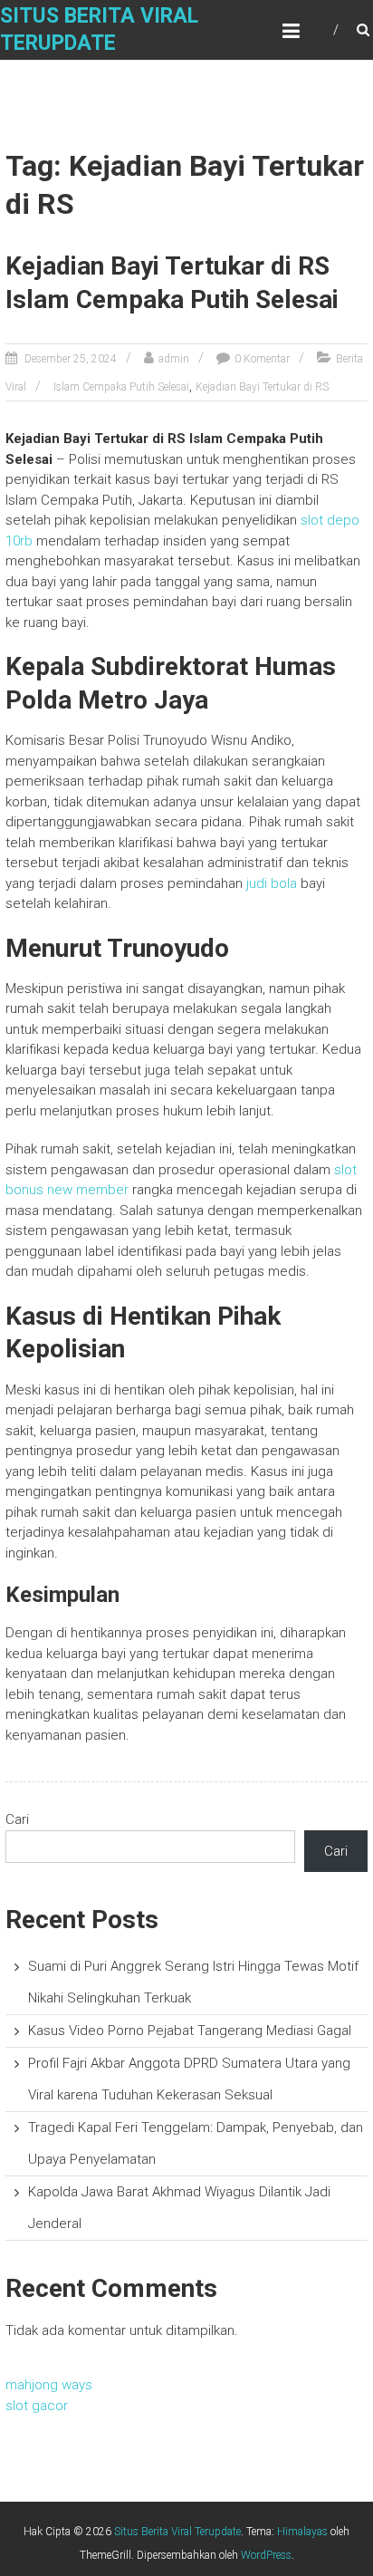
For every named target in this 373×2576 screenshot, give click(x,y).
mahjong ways (49, 2385)
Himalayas (302, 2532)
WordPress (266, 2555)
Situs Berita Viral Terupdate (177, 2532)
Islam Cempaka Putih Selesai (121, 387)
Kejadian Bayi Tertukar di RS (262, 387)
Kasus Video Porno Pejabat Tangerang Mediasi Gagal (190, 2031)
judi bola (272, 883)
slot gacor (37, 2406)
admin (174, 359)
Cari (17, 1819)
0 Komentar (262, 359)
